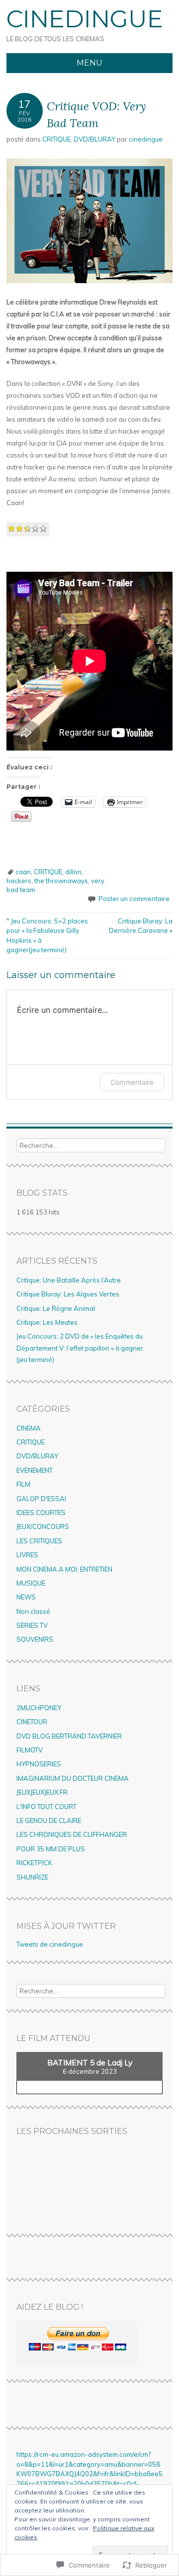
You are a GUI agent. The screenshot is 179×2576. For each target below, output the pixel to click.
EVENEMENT (35, 1470)
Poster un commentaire (134, 899)
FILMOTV (30, 1750)
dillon (73, 872)
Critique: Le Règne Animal (56, 1308)
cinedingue (146, 139)
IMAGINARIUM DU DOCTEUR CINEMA (73, 1778)
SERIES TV (32, 1625)
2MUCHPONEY (39, 1708)
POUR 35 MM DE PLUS (51, 1849)
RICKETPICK (34, 1863)
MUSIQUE (31, 1583)
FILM (23, 1484)
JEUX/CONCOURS (43, 1526)
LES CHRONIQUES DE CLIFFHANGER (72, 1834)
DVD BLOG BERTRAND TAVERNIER (69, 1736)
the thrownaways (61, 881)
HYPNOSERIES (39, 1764)
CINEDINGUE (85, 19)
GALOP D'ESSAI (41, 1499)
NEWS (26, 1597)
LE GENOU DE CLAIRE (49, 1820)
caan (23, 872)
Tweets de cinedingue (50, 1944)
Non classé (33, 1611)
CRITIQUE (56, 139)
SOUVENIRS (35, 1639)
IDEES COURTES (41, 1513)
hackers (19, 881)
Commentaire (132, 1082)
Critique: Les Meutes (47, 1322)
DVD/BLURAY (94, 139)
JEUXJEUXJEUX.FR (42, 1792)
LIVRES (27, 1555)
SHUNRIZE (32, 1877)
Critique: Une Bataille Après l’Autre (69, 1280)
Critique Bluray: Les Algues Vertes (68, 1294)
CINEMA (29, 1428)
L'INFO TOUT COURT (46, 1807)
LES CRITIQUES (39, 1541)
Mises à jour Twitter (66, 1926)
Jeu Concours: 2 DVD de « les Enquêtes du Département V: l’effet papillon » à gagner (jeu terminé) (80, 1348)
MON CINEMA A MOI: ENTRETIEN (64, 1569)
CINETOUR (32, 1722)
